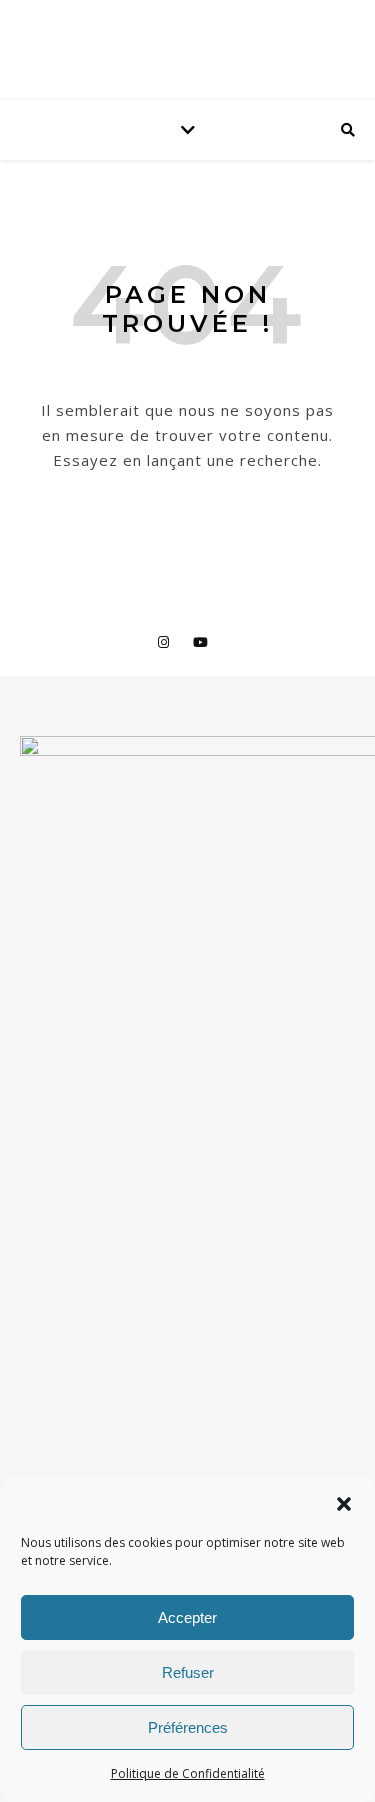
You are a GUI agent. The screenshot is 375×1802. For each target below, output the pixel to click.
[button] (344, 1504)
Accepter (187, 1617)
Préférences (188, 1727)
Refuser (188, 1672)
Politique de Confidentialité (188, 1773)
